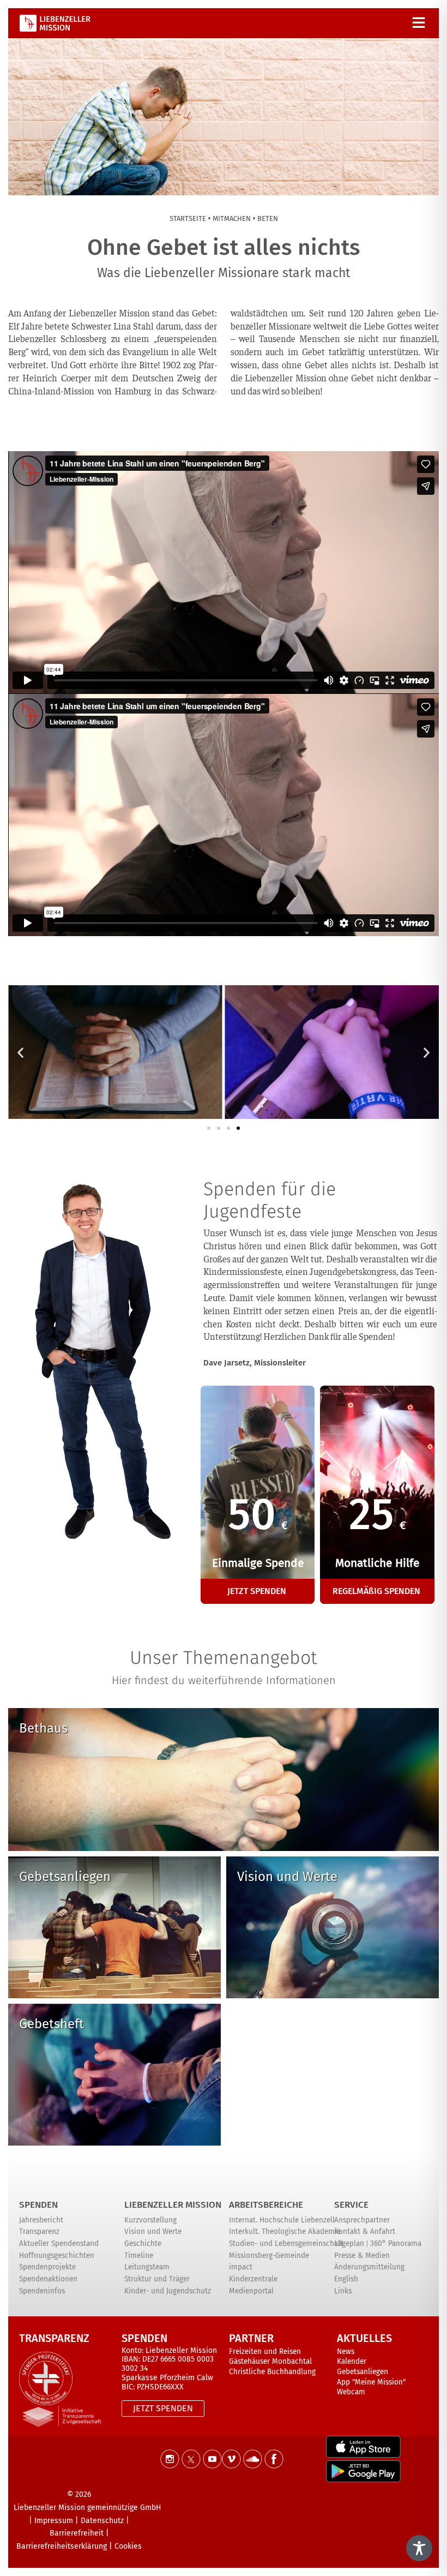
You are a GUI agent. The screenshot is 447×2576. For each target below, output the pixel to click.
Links (343, 2291)
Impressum (54, 2521)
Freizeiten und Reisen (265, 2352)
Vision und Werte (287, 1877)
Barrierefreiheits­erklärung (62, 2546)
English (346, 2279)
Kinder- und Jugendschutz (168, 2291)
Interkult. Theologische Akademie (285, 2231)
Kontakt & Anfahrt (365, 2231)
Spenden (38, 2205)
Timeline (139, 2256)
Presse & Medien (362, 2256)
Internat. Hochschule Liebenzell (282, 2220)
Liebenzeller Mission (173, 2205)
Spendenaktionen (48, 2279)
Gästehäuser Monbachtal (270, 2361)
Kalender (352, 2361)
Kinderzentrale (253, 2279)
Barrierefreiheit (77, 2533)
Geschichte (143, 2243)
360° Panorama (396, 2243)
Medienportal (251, 2291)
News (346, 2352)
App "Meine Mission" (371, 2382)
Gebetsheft (52, 2024)
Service (351, 2205)
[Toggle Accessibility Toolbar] (419, 2548)
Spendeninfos (42, 2291)
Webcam (351, 2392)
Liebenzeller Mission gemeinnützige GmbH (87, 2508)
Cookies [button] (128, 2546)
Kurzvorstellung (150, 2220)
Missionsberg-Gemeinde (269, 2256)
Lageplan (349, 2243)
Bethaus (43, 1728)
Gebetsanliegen (65, 1877)
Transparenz (39, 2231)
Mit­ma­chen (232, 218)
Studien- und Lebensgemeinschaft (286, 2243)
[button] (20, 1052)
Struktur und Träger (157, 2279)
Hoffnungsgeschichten (57, 2256)
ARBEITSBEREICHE (266, 2205)
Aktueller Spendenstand (59, 2243)
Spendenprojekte (47, 2267)
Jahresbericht (41, 2220)
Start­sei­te (188, 218)
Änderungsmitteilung (369, 2267)
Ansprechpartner (362, 2220)
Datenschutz (102, 2521)
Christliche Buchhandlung (272, 2372)
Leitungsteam (147, 2267)
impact (241, 2267)
